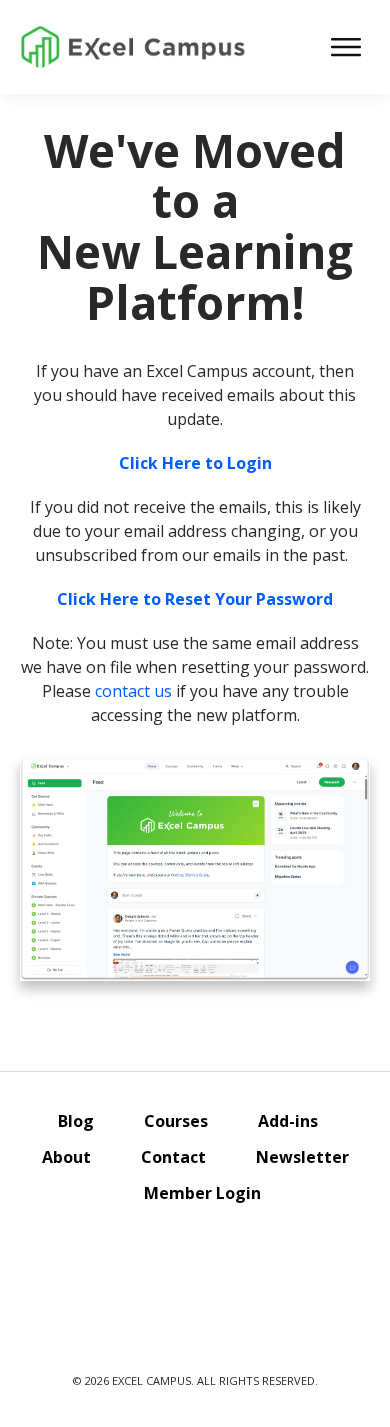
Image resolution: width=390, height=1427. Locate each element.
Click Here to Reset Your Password (195, 599)
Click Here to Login (195, 463)
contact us (133, 691)
